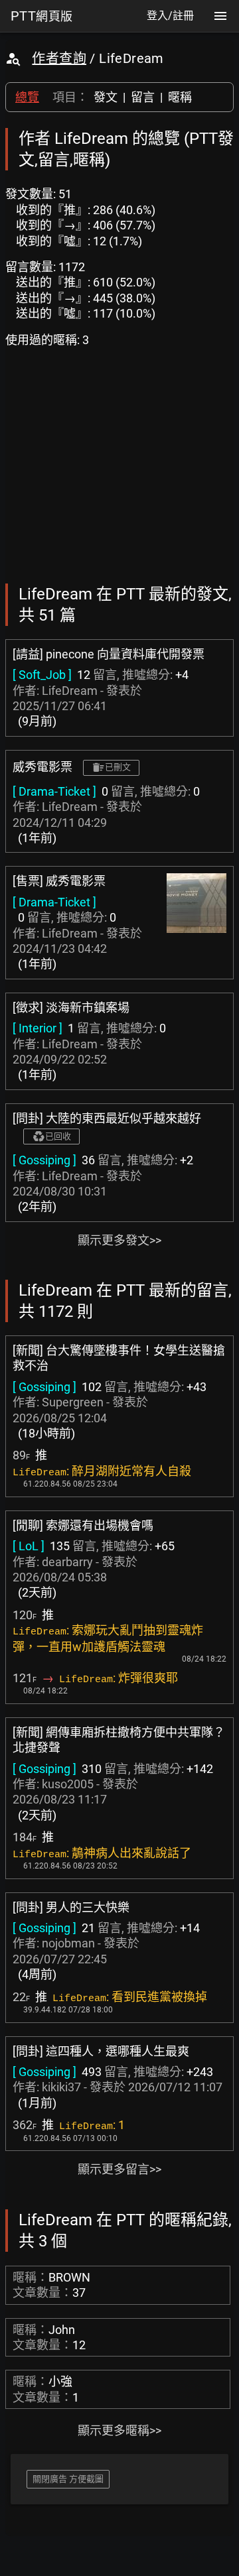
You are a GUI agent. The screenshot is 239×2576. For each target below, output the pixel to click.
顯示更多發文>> (119, 1240)
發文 (106, 97)
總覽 (27, 97)
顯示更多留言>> (119, 2169)
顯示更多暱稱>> (119, 2430)
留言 (143, 97)
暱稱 (180, 97)
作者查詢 (59, 58)
